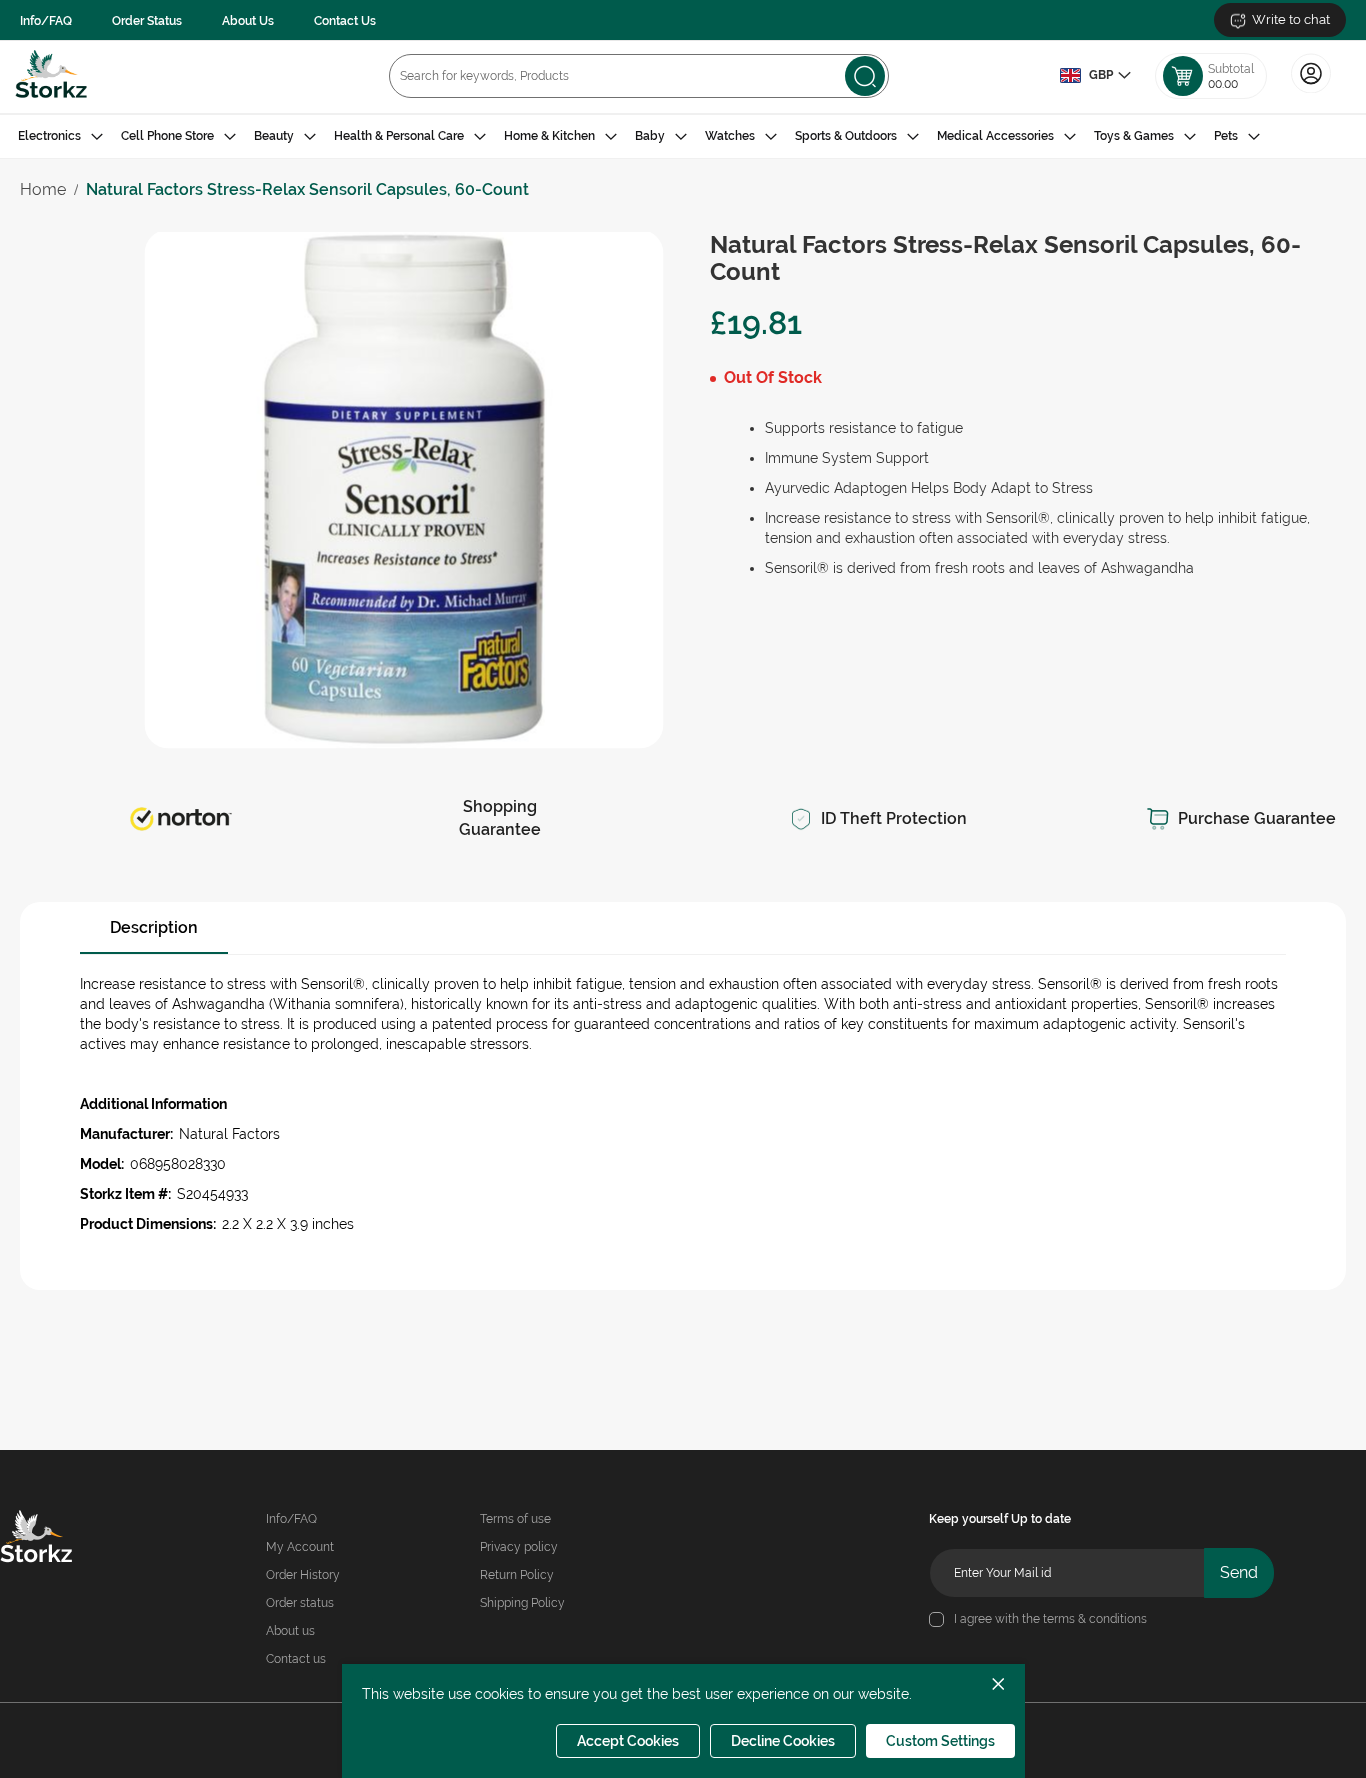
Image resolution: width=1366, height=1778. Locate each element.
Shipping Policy (522, 1603)
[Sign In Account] (1311, 91)
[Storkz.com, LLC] (61, 1539)
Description (154, 927)
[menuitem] (60, 136)
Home (43, 189)
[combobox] (639, 76)
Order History (303, 1575)
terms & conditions (1095, 1619)
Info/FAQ (46, 21)
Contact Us (345, 21)
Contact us (296, 1659)
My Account (300, 1547)
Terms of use (515, 1519)
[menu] (683, 136)
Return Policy (517, 1575)
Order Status (147, 21)
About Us (248, 21)
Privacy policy (519, 1547)
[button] (1095, 76)
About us (290, 1631)
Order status (300, 1603)
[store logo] (51, 76)
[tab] (683, 136)
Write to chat (1291, 19)
